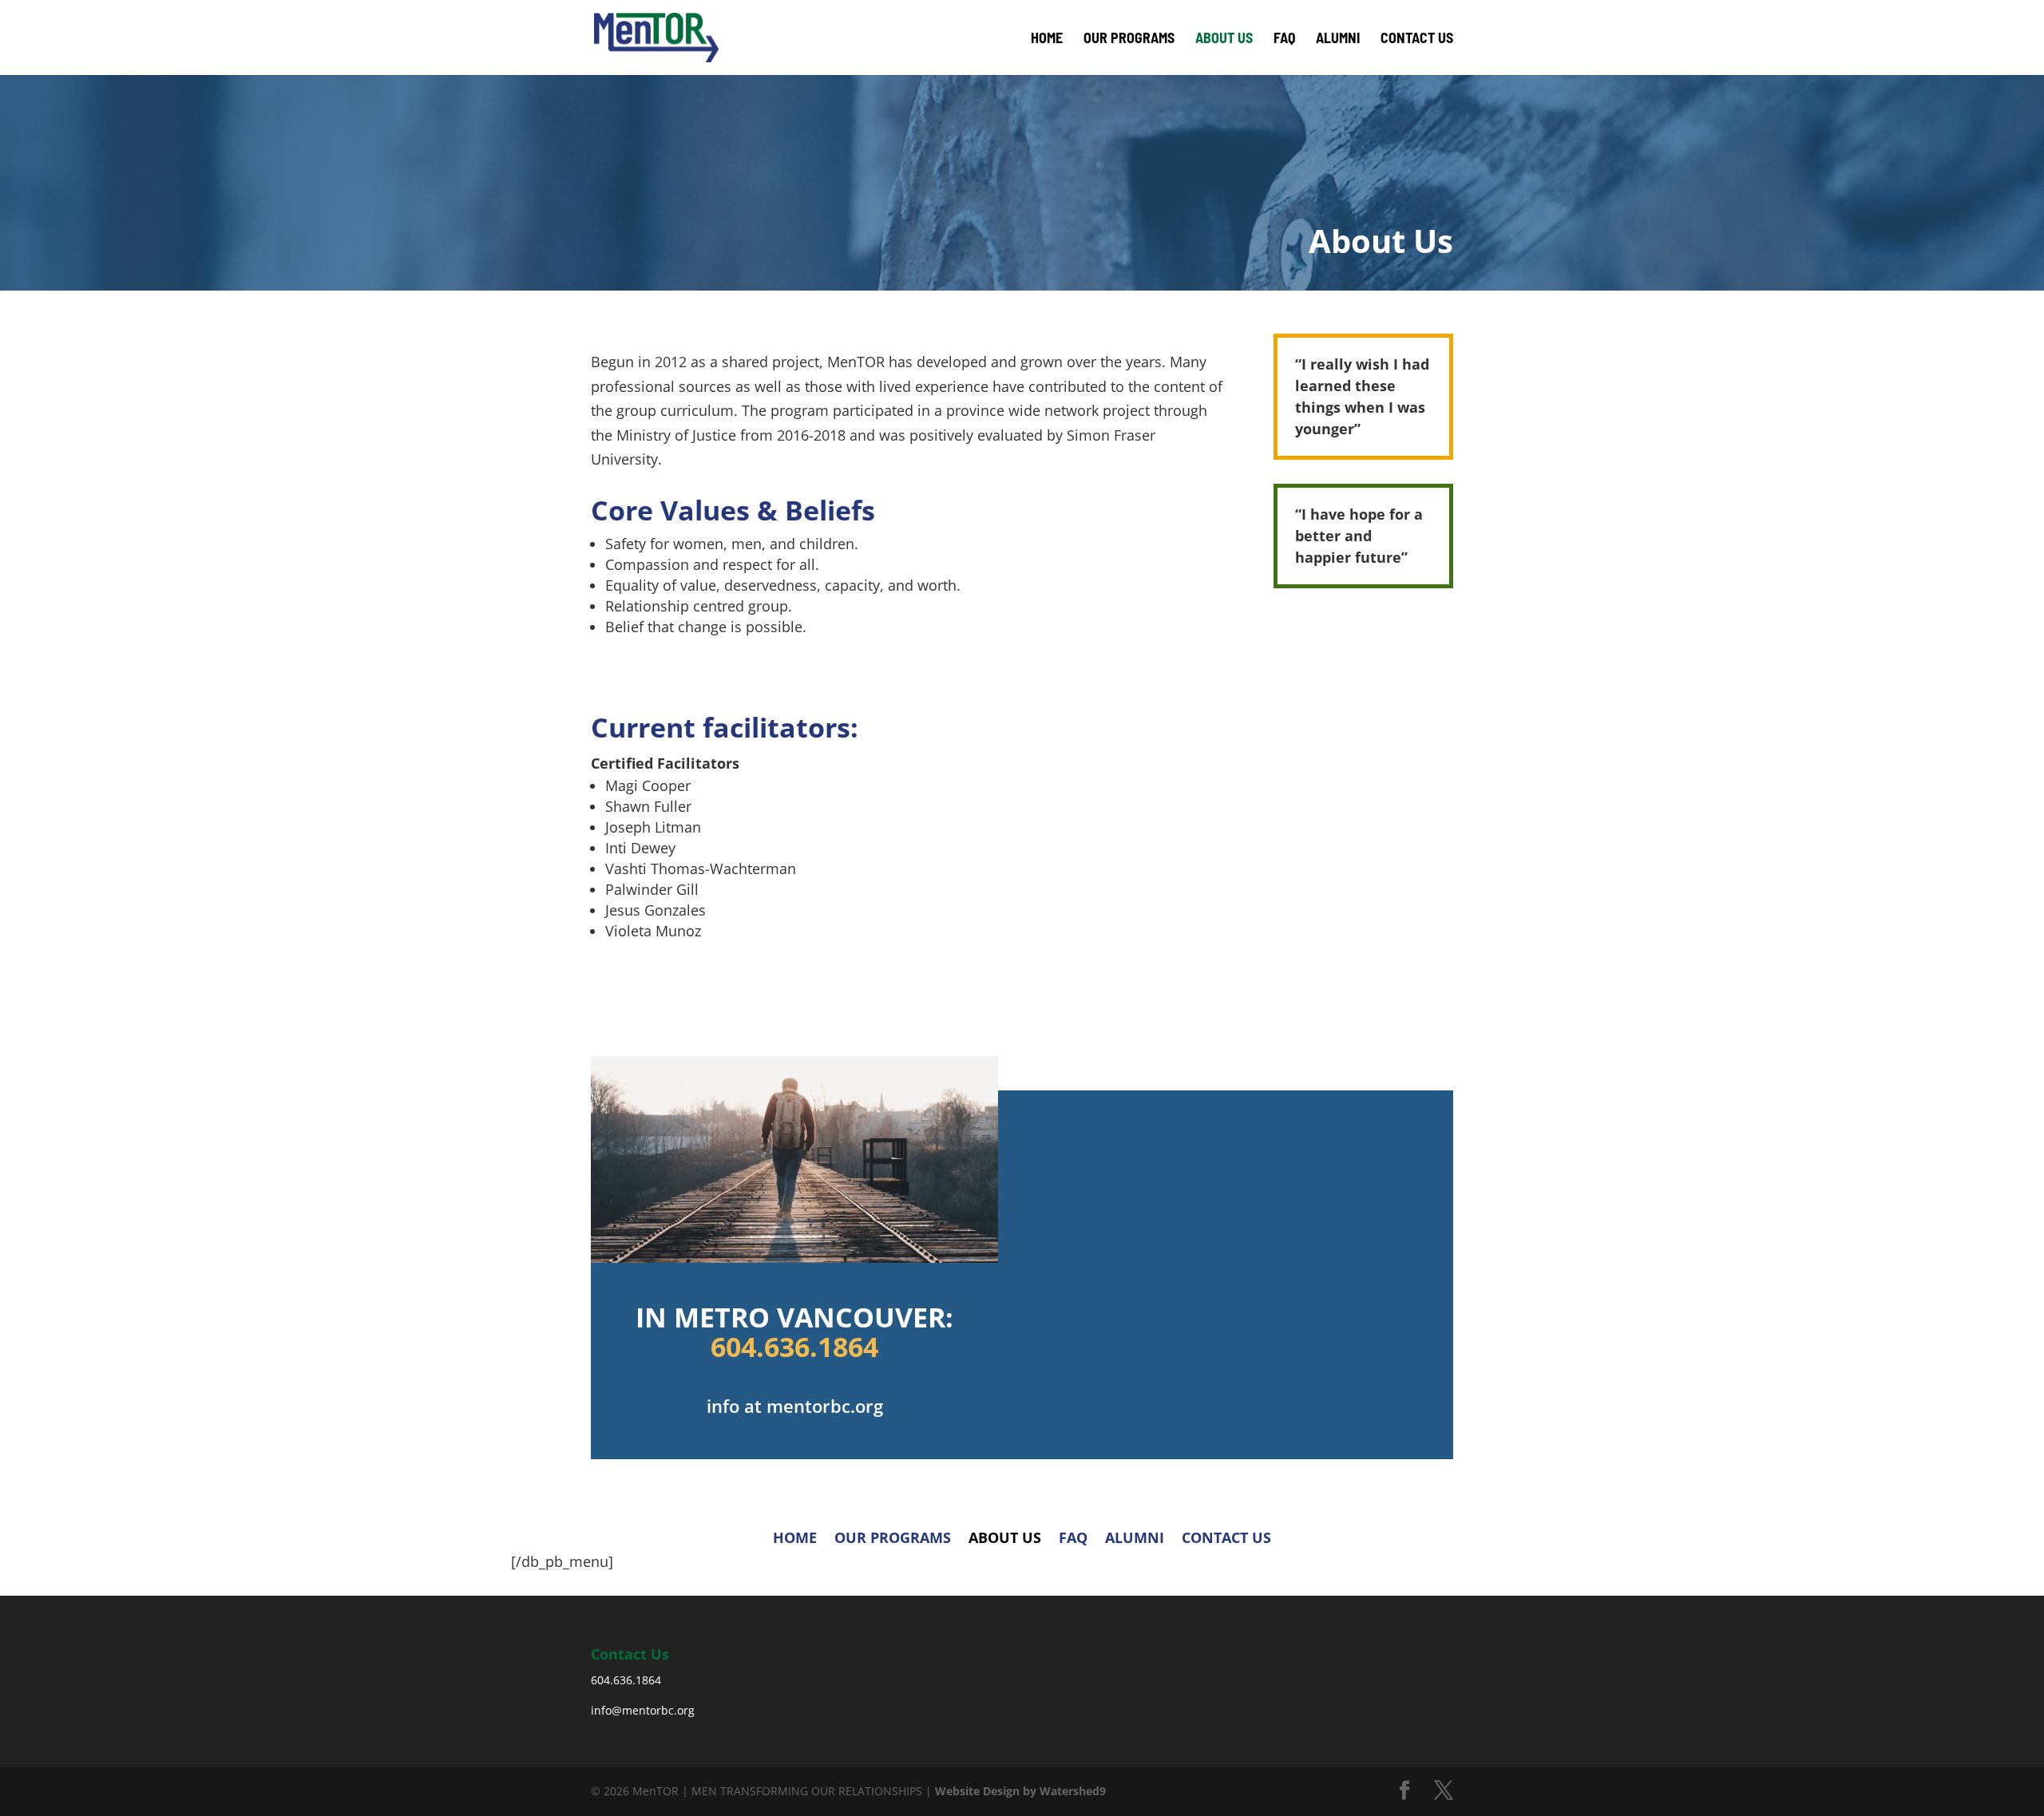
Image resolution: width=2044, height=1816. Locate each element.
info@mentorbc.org (643, 1710)
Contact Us (1417, 39)
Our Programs (1129, 39)
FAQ (1284, 39)
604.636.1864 (794, 1347)
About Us (1224, 39)
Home (1047, 39)
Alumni (1338, 39)
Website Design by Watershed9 (1020, 1791)
